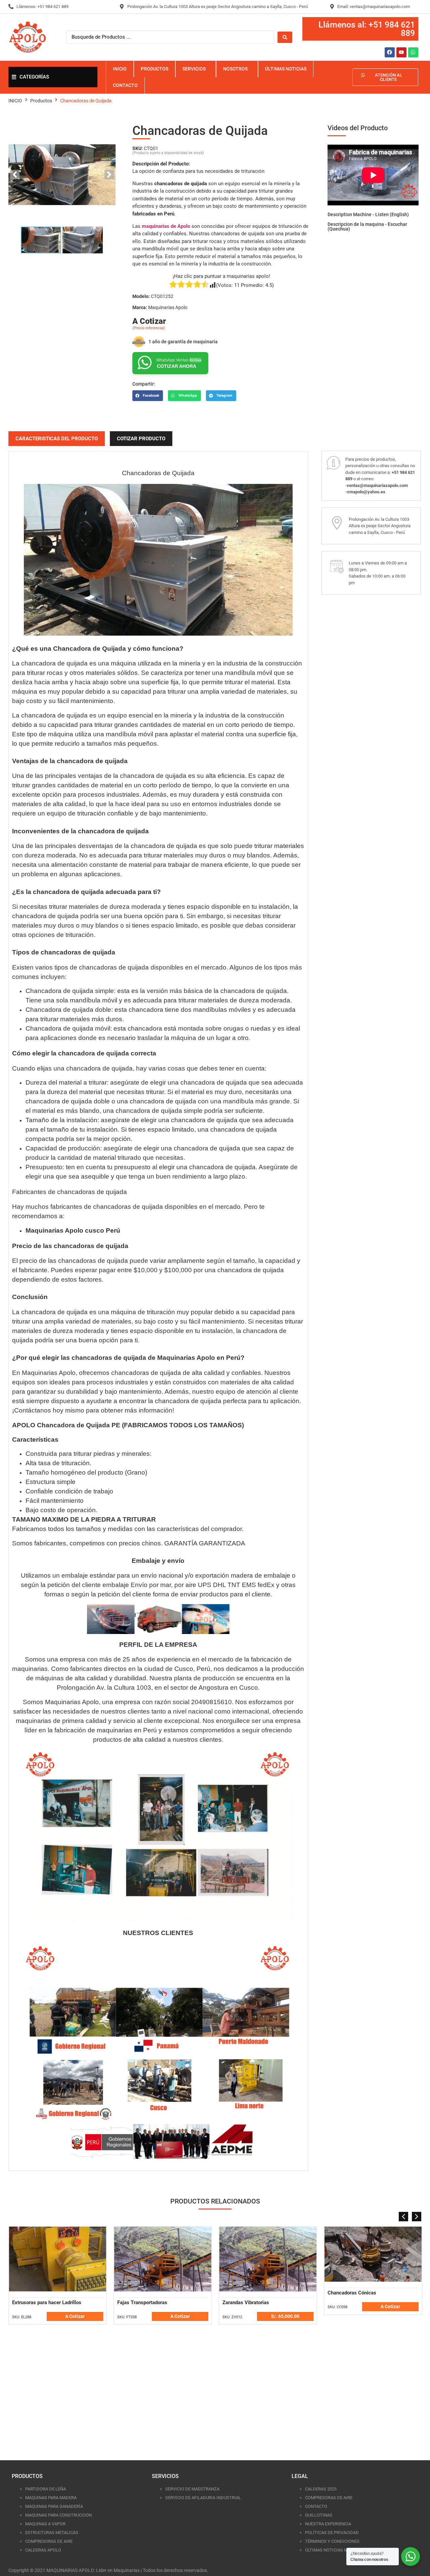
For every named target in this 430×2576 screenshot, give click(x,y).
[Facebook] (390, 52)
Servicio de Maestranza (192, 2489)
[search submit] (285, 37)
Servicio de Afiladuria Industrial (203, 2498)
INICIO (15, 101)
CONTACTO (316, 2506)
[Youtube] (401, 52)
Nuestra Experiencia (328, 2524)
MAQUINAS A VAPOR (45, 2524)
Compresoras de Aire (49, 2541)
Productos (41, 101)
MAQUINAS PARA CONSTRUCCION (58, 2515)
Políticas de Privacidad (332, 2533)
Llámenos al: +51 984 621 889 (367, 29)
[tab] (57, 439)
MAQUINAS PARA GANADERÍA (54, 2506)
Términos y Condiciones (332, 2541)
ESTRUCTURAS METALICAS (52, 2533)
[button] (148, 396)
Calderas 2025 (321, 2489)
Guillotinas (319, 2515)
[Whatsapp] (413, 52)
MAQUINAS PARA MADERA (51, 2498)
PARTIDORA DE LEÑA (46, 2489)
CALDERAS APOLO (43, 2550)
